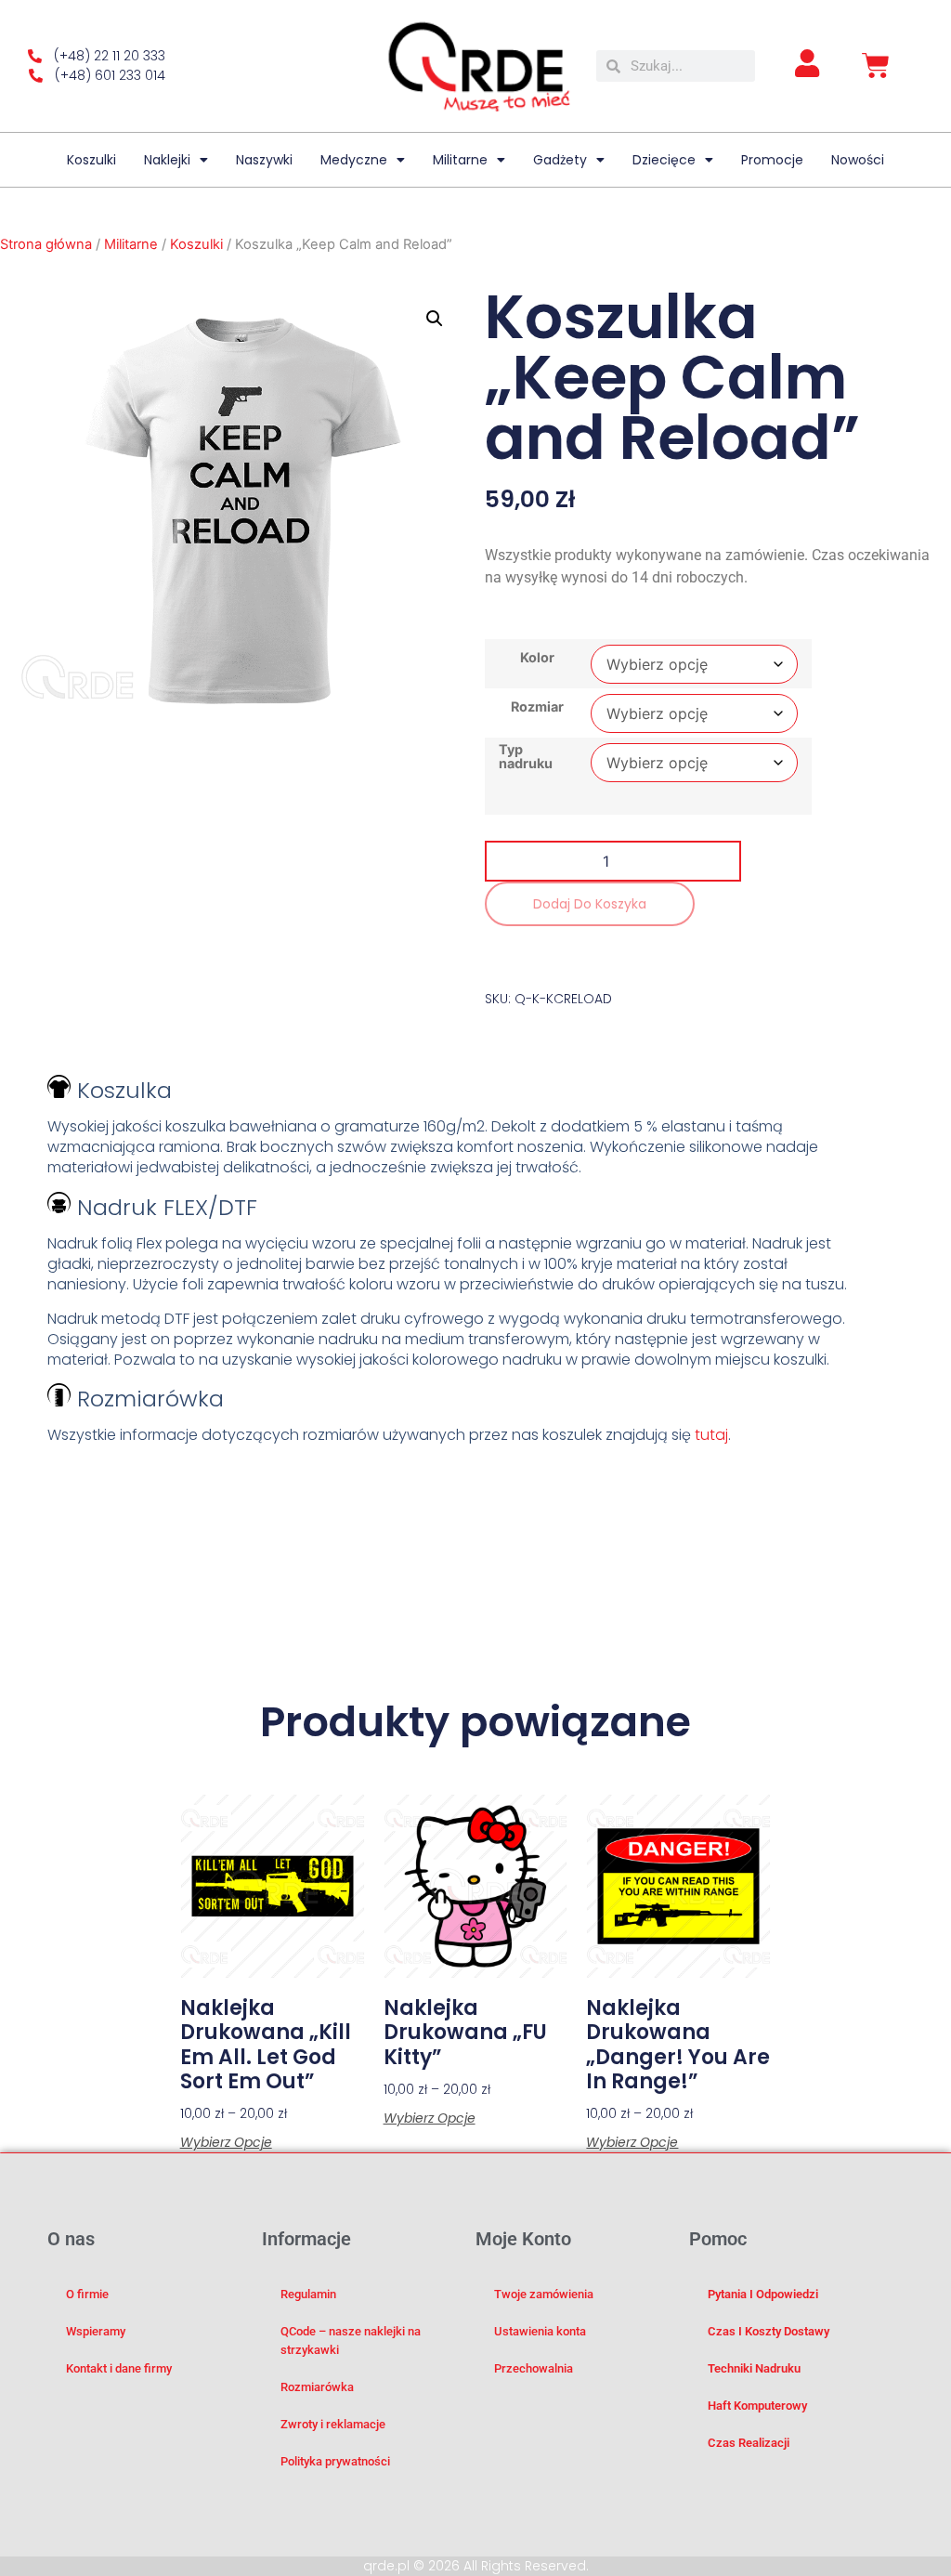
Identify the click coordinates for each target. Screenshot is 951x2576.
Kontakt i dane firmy (119, 2368)
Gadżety (560, 160)
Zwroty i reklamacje (333, 2424)
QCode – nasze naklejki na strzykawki (351, 2341)
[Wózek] (876, 66)
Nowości (858, 160)
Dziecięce (664, 160)
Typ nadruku (526, 757)
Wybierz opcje (226, 2142)
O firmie (87, 2294)
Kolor (537, 658)
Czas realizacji (749, 2443)
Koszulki (91, 160)
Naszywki (264, 160)
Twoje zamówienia (544, 2294)
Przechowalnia (534, 2368)
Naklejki (167, 160)
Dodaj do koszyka (590, 904)
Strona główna (46, 244)
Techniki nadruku (754, 2368)
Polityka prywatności (335, 2461)
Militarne (460, 160)
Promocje (772, 160)
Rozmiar (537, 707)
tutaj (711, 1435)
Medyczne (354, 160)
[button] (435, 319)
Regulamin (308, 2294)
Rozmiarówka (317, 2387)
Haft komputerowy (757, 2406)
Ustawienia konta (540, 2331)
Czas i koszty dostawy (769, 2331)
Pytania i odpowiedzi (763, 2294)
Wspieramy (96, 2331)
